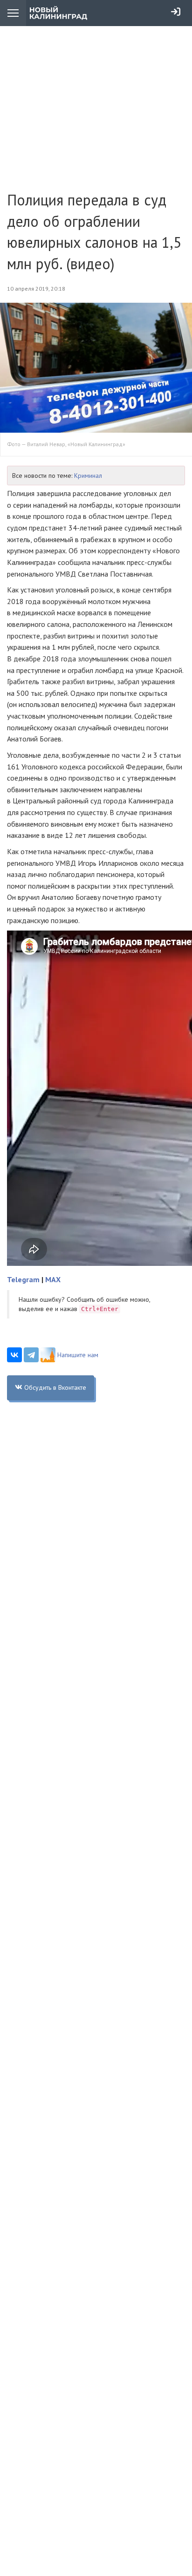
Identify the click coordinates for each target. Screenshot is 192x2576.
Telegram (23, 1279)
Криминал (88, 476)
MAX (53, 1279)
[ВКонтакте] (14, 1355)
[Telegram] (31, 1355)
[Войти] (176, 12)
